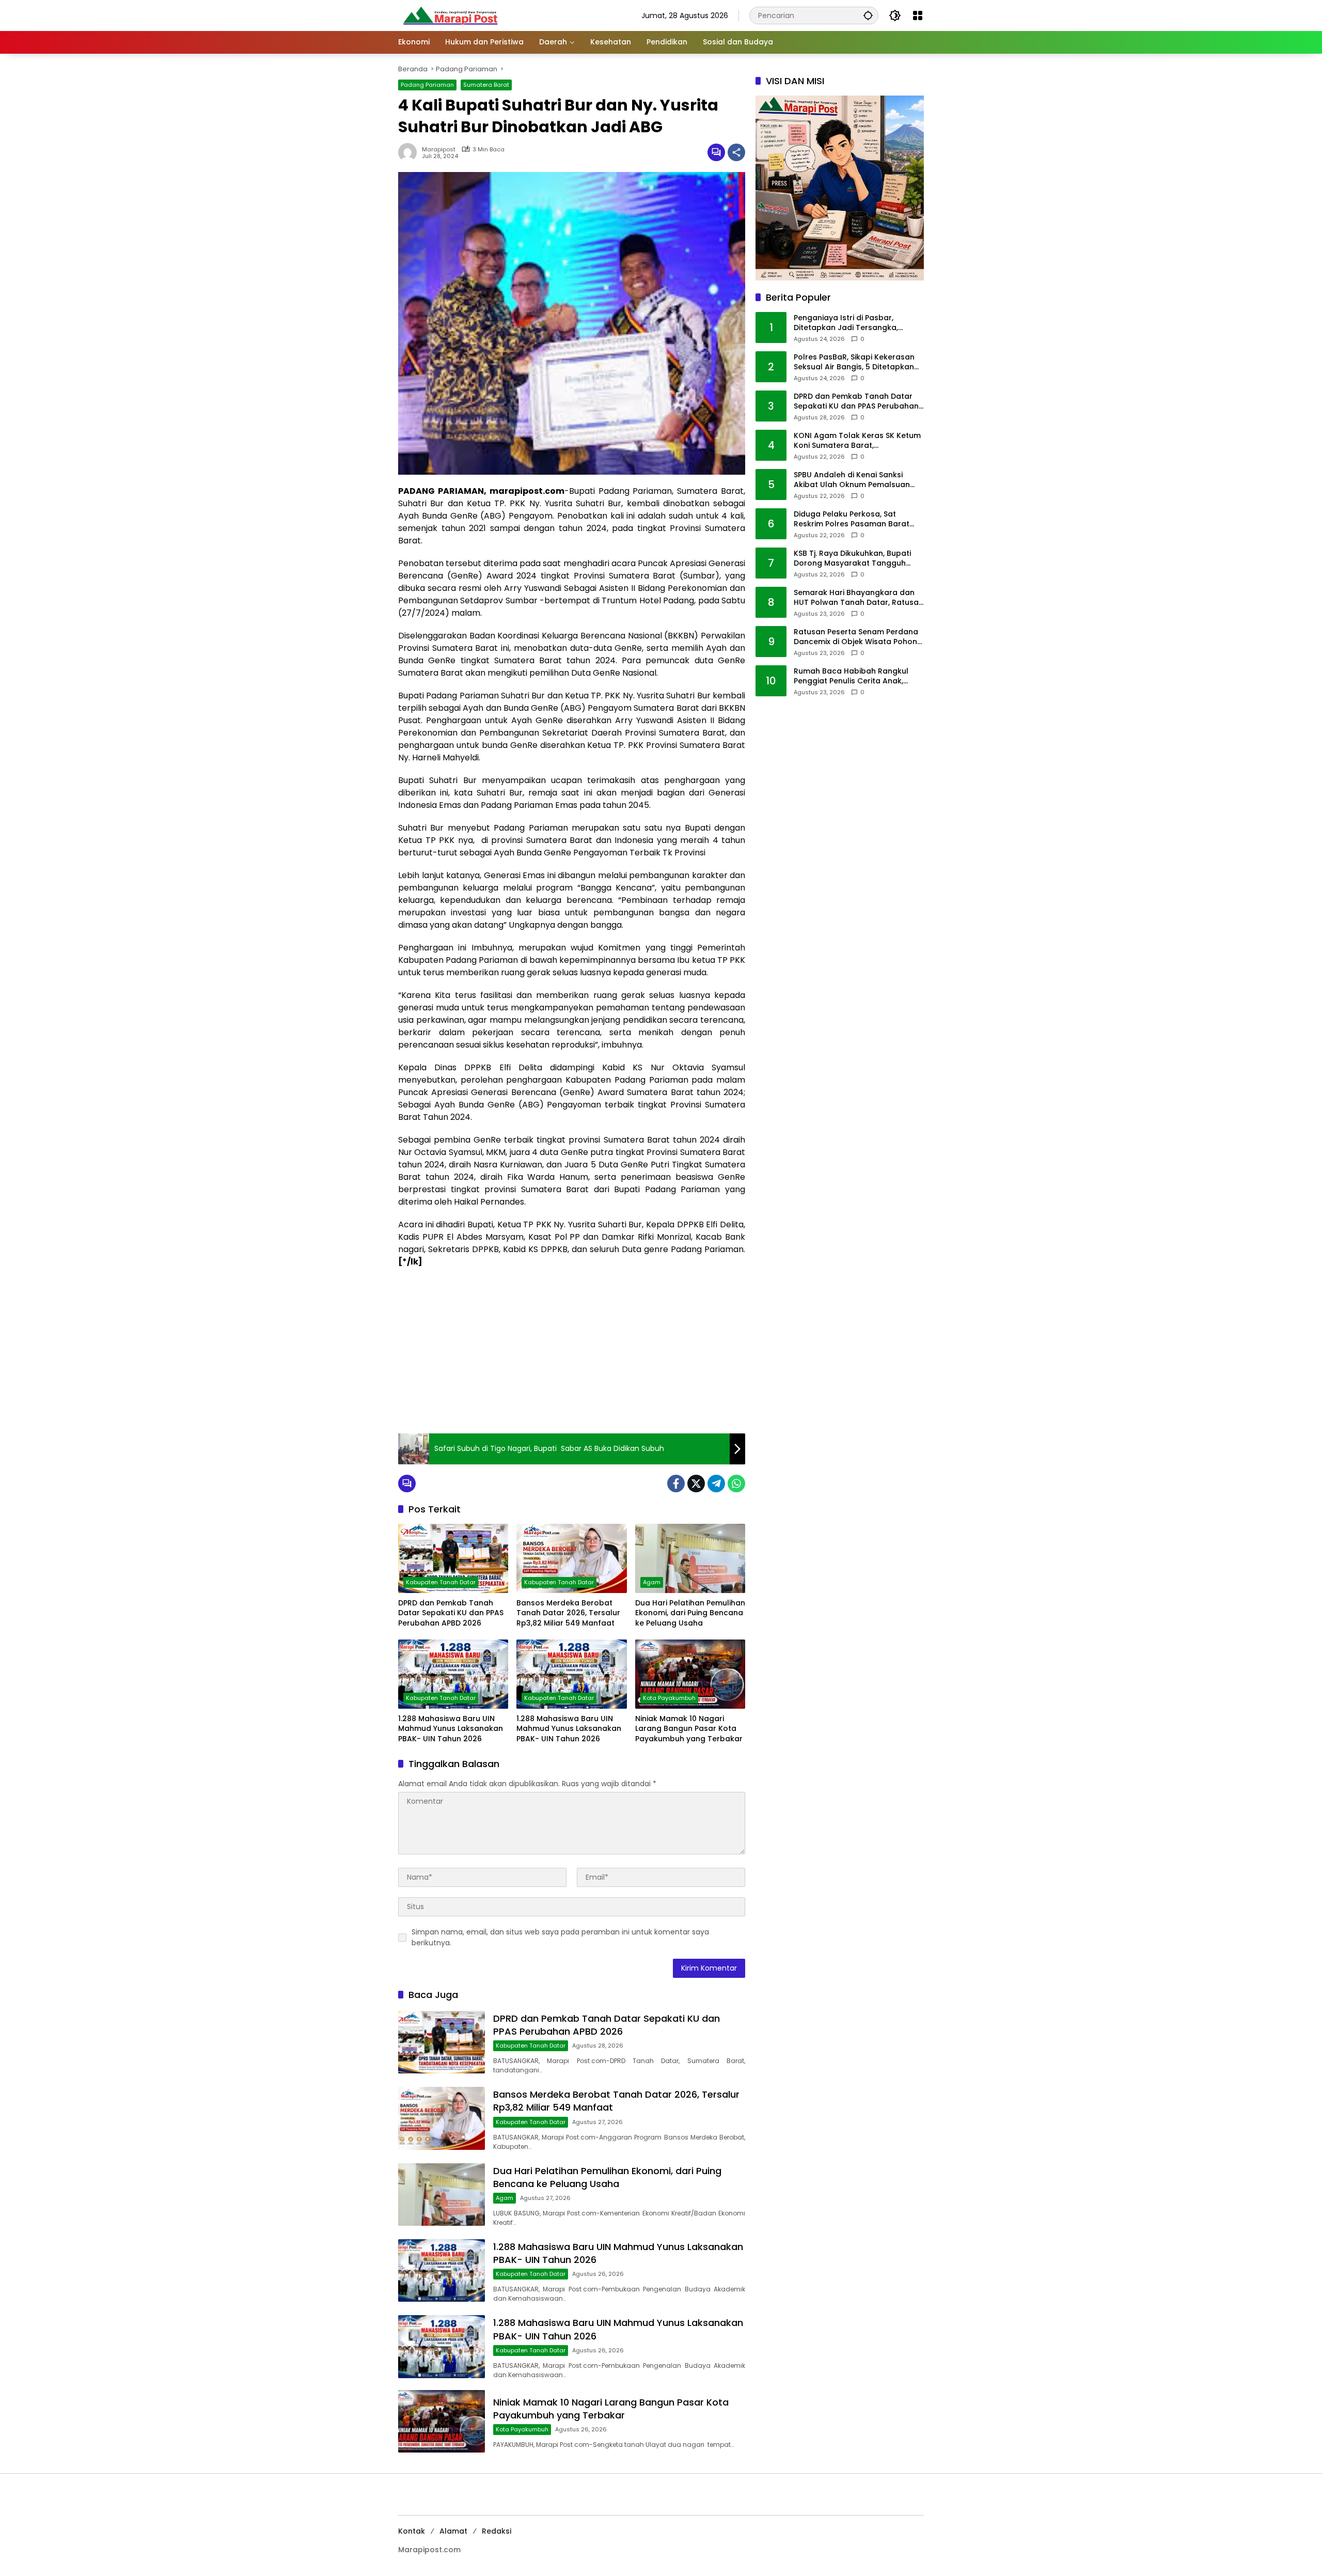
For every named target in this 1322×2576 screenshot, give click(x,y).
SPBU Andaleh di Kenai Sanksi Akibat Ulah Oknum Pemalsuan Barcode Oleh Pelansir (852, 480)
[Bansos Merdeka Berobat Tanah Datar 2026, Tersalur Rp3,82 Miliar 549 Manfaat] (571, 1558)
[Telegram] (716, 1484)
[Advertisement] (572, 1351)
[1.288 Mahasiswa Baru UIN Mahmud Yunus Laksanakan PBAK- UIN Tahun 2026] (453, 1674)
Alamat (453, 2531)
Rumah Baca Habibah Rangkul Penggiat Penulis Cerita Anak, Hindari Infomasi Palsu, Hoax (851, 676)
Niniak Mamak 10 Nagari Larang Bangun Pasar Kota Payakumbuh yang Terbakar (689, 1729)
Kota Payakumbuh (669, 1698)
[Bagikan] (736, 152)
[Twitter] (696, 1484)
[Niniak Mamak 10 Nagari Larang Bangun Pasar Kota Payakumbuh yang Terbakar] (690, 1674)
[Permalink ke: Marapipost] (410, 152)
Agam (652, 1582)
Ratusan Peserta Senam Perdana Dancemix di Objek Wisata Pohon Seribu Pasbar (856, 637)
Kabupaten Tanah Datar (441, 1582)
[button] (868, 15)
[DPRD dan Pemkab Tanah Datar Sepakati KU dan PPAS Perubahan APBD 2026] (453, 1558)
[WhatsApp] (736, 1484)
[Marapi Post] (450, 15)
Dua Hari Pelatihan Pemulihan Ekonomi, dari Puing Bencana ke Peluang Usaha (690, 1613)
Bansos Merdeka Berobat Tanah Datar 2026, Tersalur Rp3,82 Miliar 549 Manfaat (568, 1613)
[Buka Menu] (918, 15)
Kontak (412, 2531)
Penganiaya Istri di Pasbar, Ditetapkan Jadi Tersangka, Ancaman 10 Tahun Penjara (846, 323)
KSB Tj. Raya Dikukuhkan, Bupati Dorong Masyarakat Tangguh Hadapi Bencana (852, 559)
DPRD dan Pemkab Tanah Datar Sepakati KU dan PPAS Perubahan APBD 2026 (451, 1613)
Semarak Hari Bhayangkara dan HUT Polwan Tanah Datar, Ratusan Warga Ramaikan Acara (859, 598)
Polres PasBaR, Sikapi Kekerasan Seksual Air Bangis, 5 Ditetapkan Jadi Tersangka (854, 362)
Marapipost (439, 150)
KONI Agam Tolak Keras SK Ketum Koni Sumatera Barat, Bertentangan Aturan (857, 441)
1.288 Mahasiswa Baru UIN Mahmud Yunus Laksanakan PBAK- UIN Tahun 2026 (451, 1729)
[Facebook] (676, 1484)
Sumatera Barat (486, 85)
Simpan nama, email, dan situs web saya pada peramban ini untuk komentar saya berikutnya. (560, 1937)
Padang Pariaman (427, 85)
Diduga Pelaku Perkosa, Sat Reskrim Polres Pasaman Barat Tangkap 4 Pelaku (852, 519)
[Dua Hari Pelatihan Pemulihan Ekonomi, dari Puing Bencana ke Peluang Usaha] (690, 1558)
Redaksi (497, 2531)
